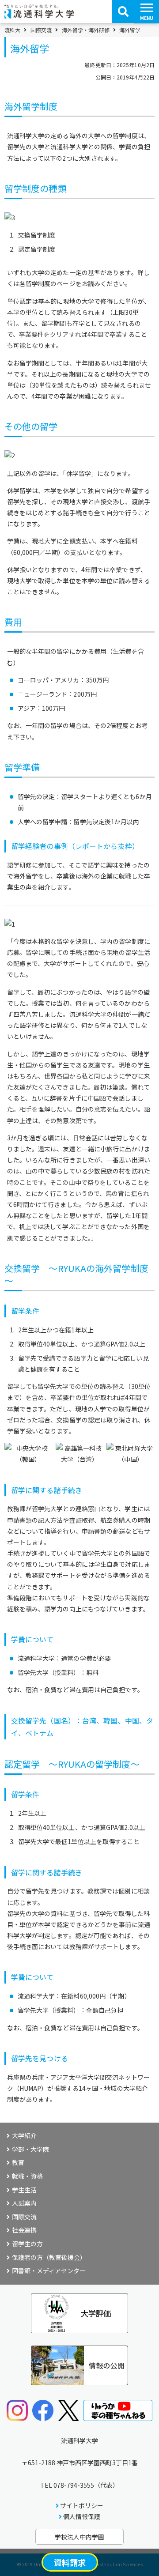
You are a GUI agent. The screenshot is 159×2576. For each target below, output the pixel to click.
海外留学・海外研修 (86, 30)
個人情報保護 (82, 2516)
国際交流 (41, 30)
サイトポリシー (82, 2505)
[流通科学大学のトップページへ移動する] (39, 15)
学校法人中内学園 (79, 2537)
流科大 (12, 30)
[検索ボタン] (123, 11)
